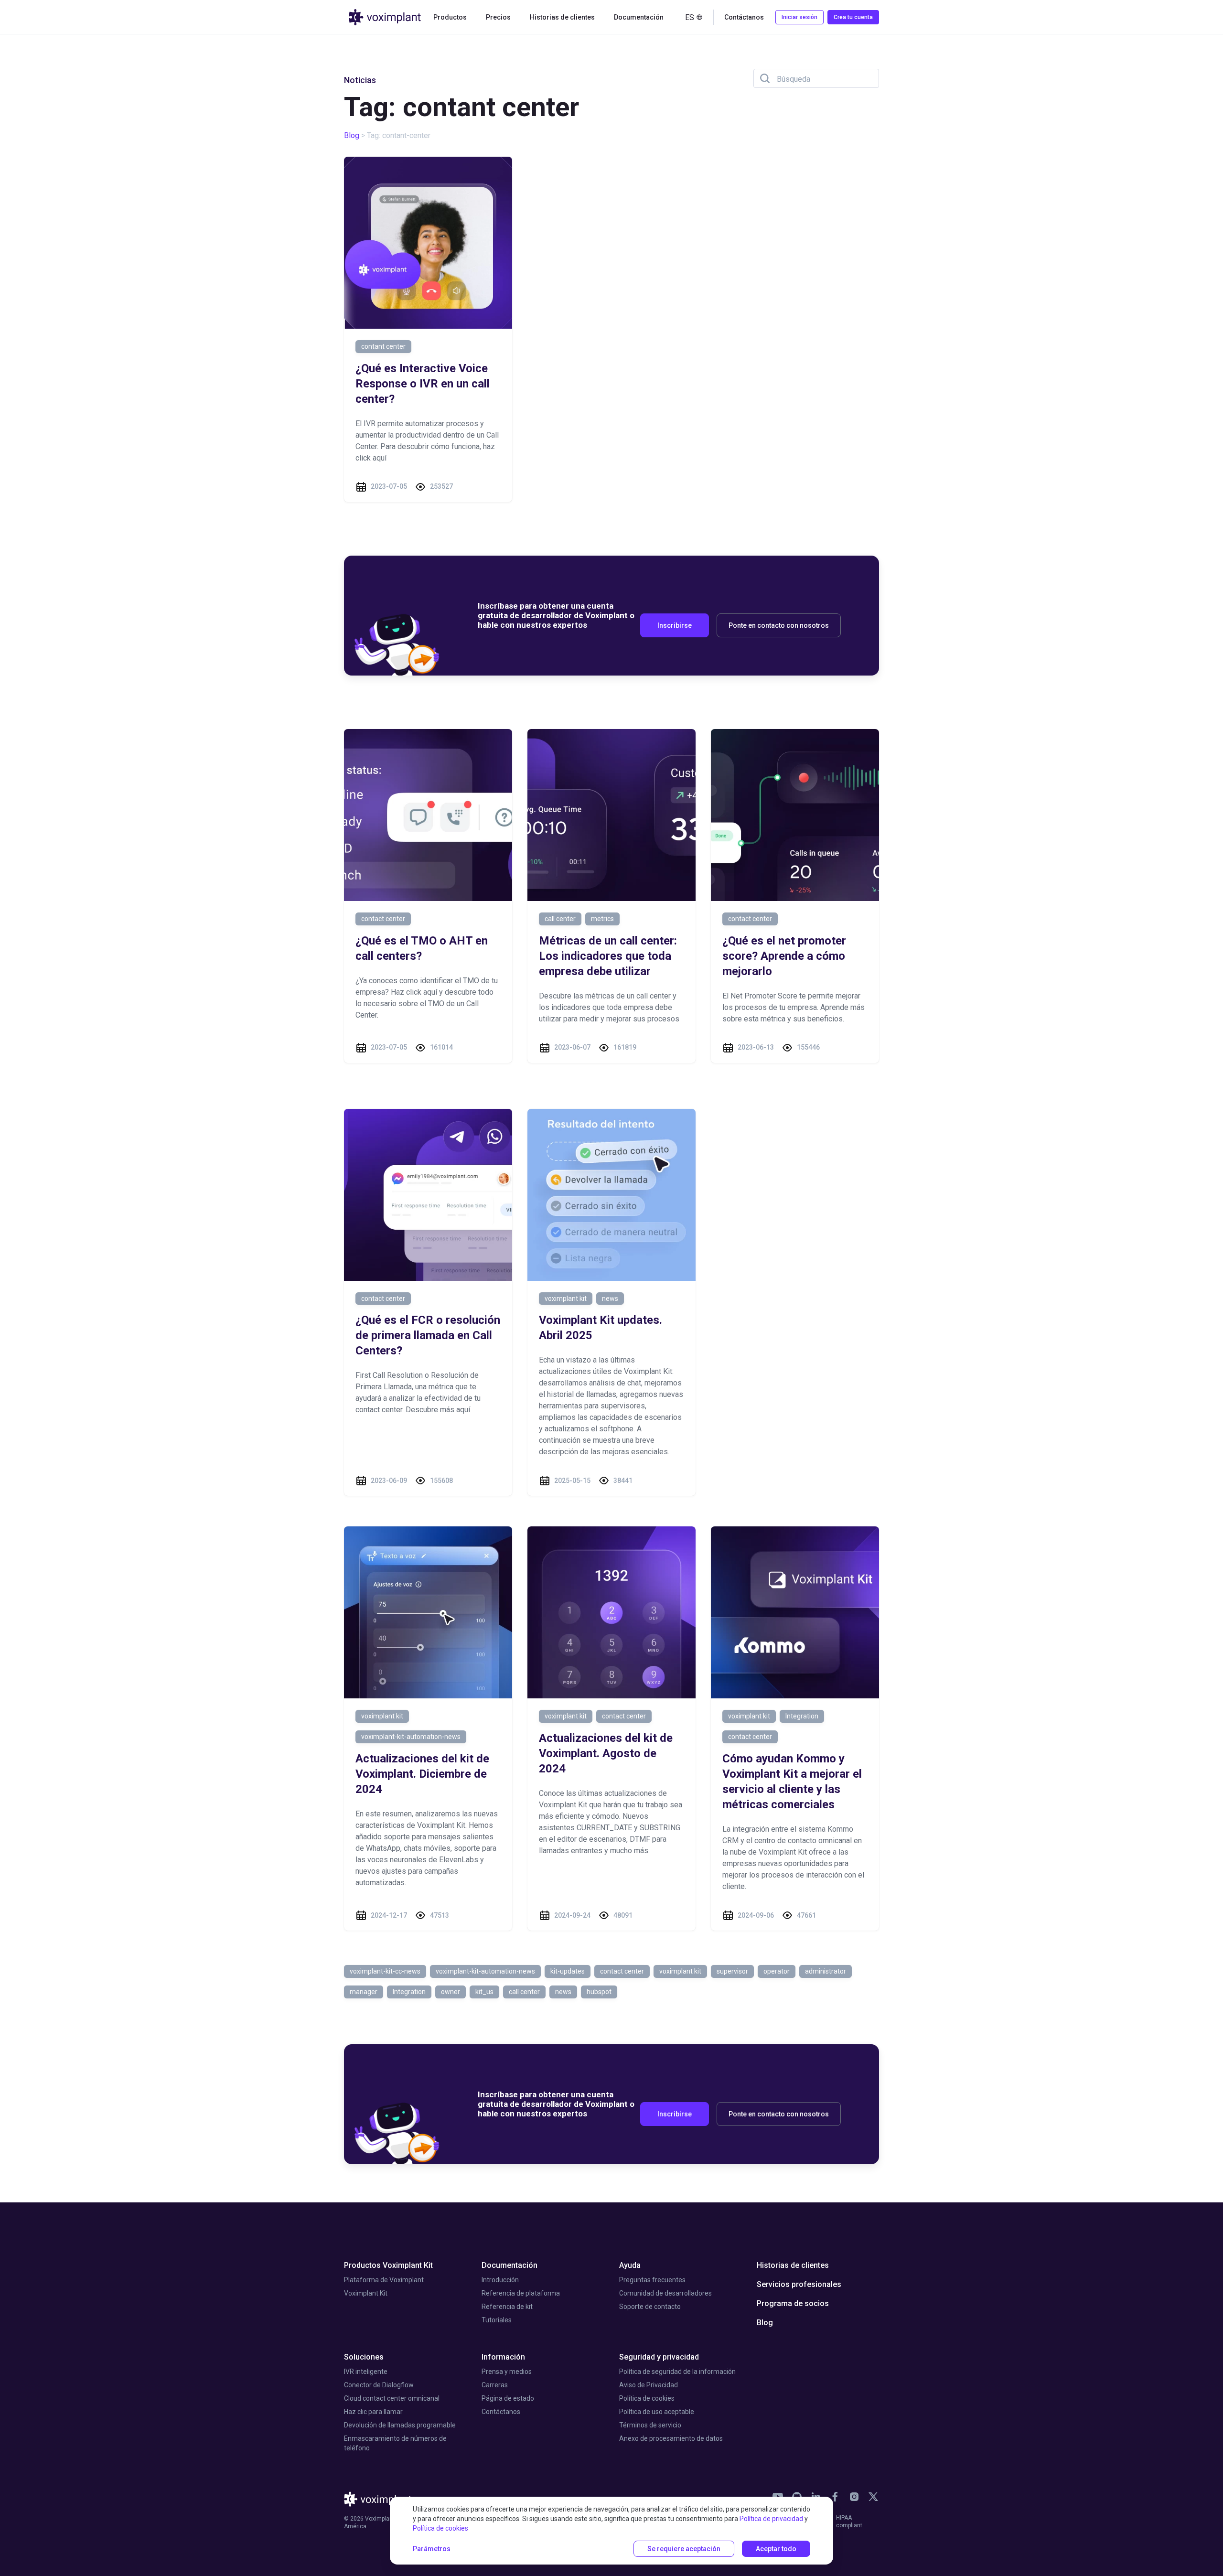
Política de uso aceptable (657, 2412)
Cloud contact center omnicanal (392, 2398)
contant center (383, 346)
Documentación (510, 2265)
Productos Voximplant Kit (388, 2265)
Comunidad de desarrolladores (665, 2293)
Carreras (495, 2385)
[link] (835, 2497)
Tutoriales (497, 2320)
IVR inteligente (366, 2372)
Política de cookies (647, 2398)
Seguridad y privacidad (659, 2357)
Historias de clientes (562, 17)
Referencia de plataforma (521, 2293)
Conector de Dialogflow (379, 2385)
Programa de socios (793, 2303)
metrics (602, 919)
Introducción (500, 2280)
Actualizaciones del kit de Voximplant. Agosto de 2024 (606, 1753)
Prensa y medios (507, 2372)
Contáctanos (501, 2412)
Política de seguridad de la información (677, 2372)
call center (560, 919)
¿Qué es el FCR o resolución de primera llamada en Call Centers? (428, 1335)
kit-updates (568, 1971)
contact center (383, 919)
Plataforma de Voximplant (384, 2280)
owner (451, 1992)
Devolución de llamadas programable (400, 2425)
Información (503, 2357)
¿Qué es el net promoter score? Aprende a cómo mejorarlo (784, 956)
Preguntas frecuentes (652, 2280)
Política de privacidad (771, 2519)
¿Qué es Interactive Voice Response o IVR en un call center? (423, 384)
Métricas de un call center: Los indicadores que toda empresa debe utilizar (608, 956)
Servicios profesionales (799, 2284)
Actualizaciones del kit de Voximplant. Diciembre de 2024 (422, 1774)
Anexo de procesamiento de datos (671, 2438)
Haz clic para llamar (373, 2412)
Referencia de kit (507, 2307)
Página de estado (508, 2398)
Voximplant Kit (366, 2293)
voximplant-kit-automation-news (411, 1737)
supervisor (732, 1971)
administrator (826, 1971)
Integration (802, 1716)
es (690, 17)
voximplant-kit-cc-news (385, 1971)
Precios (498, 17)
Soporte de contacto (650, 2307)
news (610, 1299)
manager (364, 1992)
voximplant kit (566, 1299)
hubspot (599, 1992)
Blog (352, 135)
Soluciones (364, 2357)
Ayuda (630, 2265)
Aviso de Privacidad (649, 2385)
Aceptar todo (776, 2549)
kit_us (484, 1992)
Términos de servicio (650, 2425)
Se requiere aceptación (684, 2549)
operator (777, 1971)
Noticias (360, 80)
